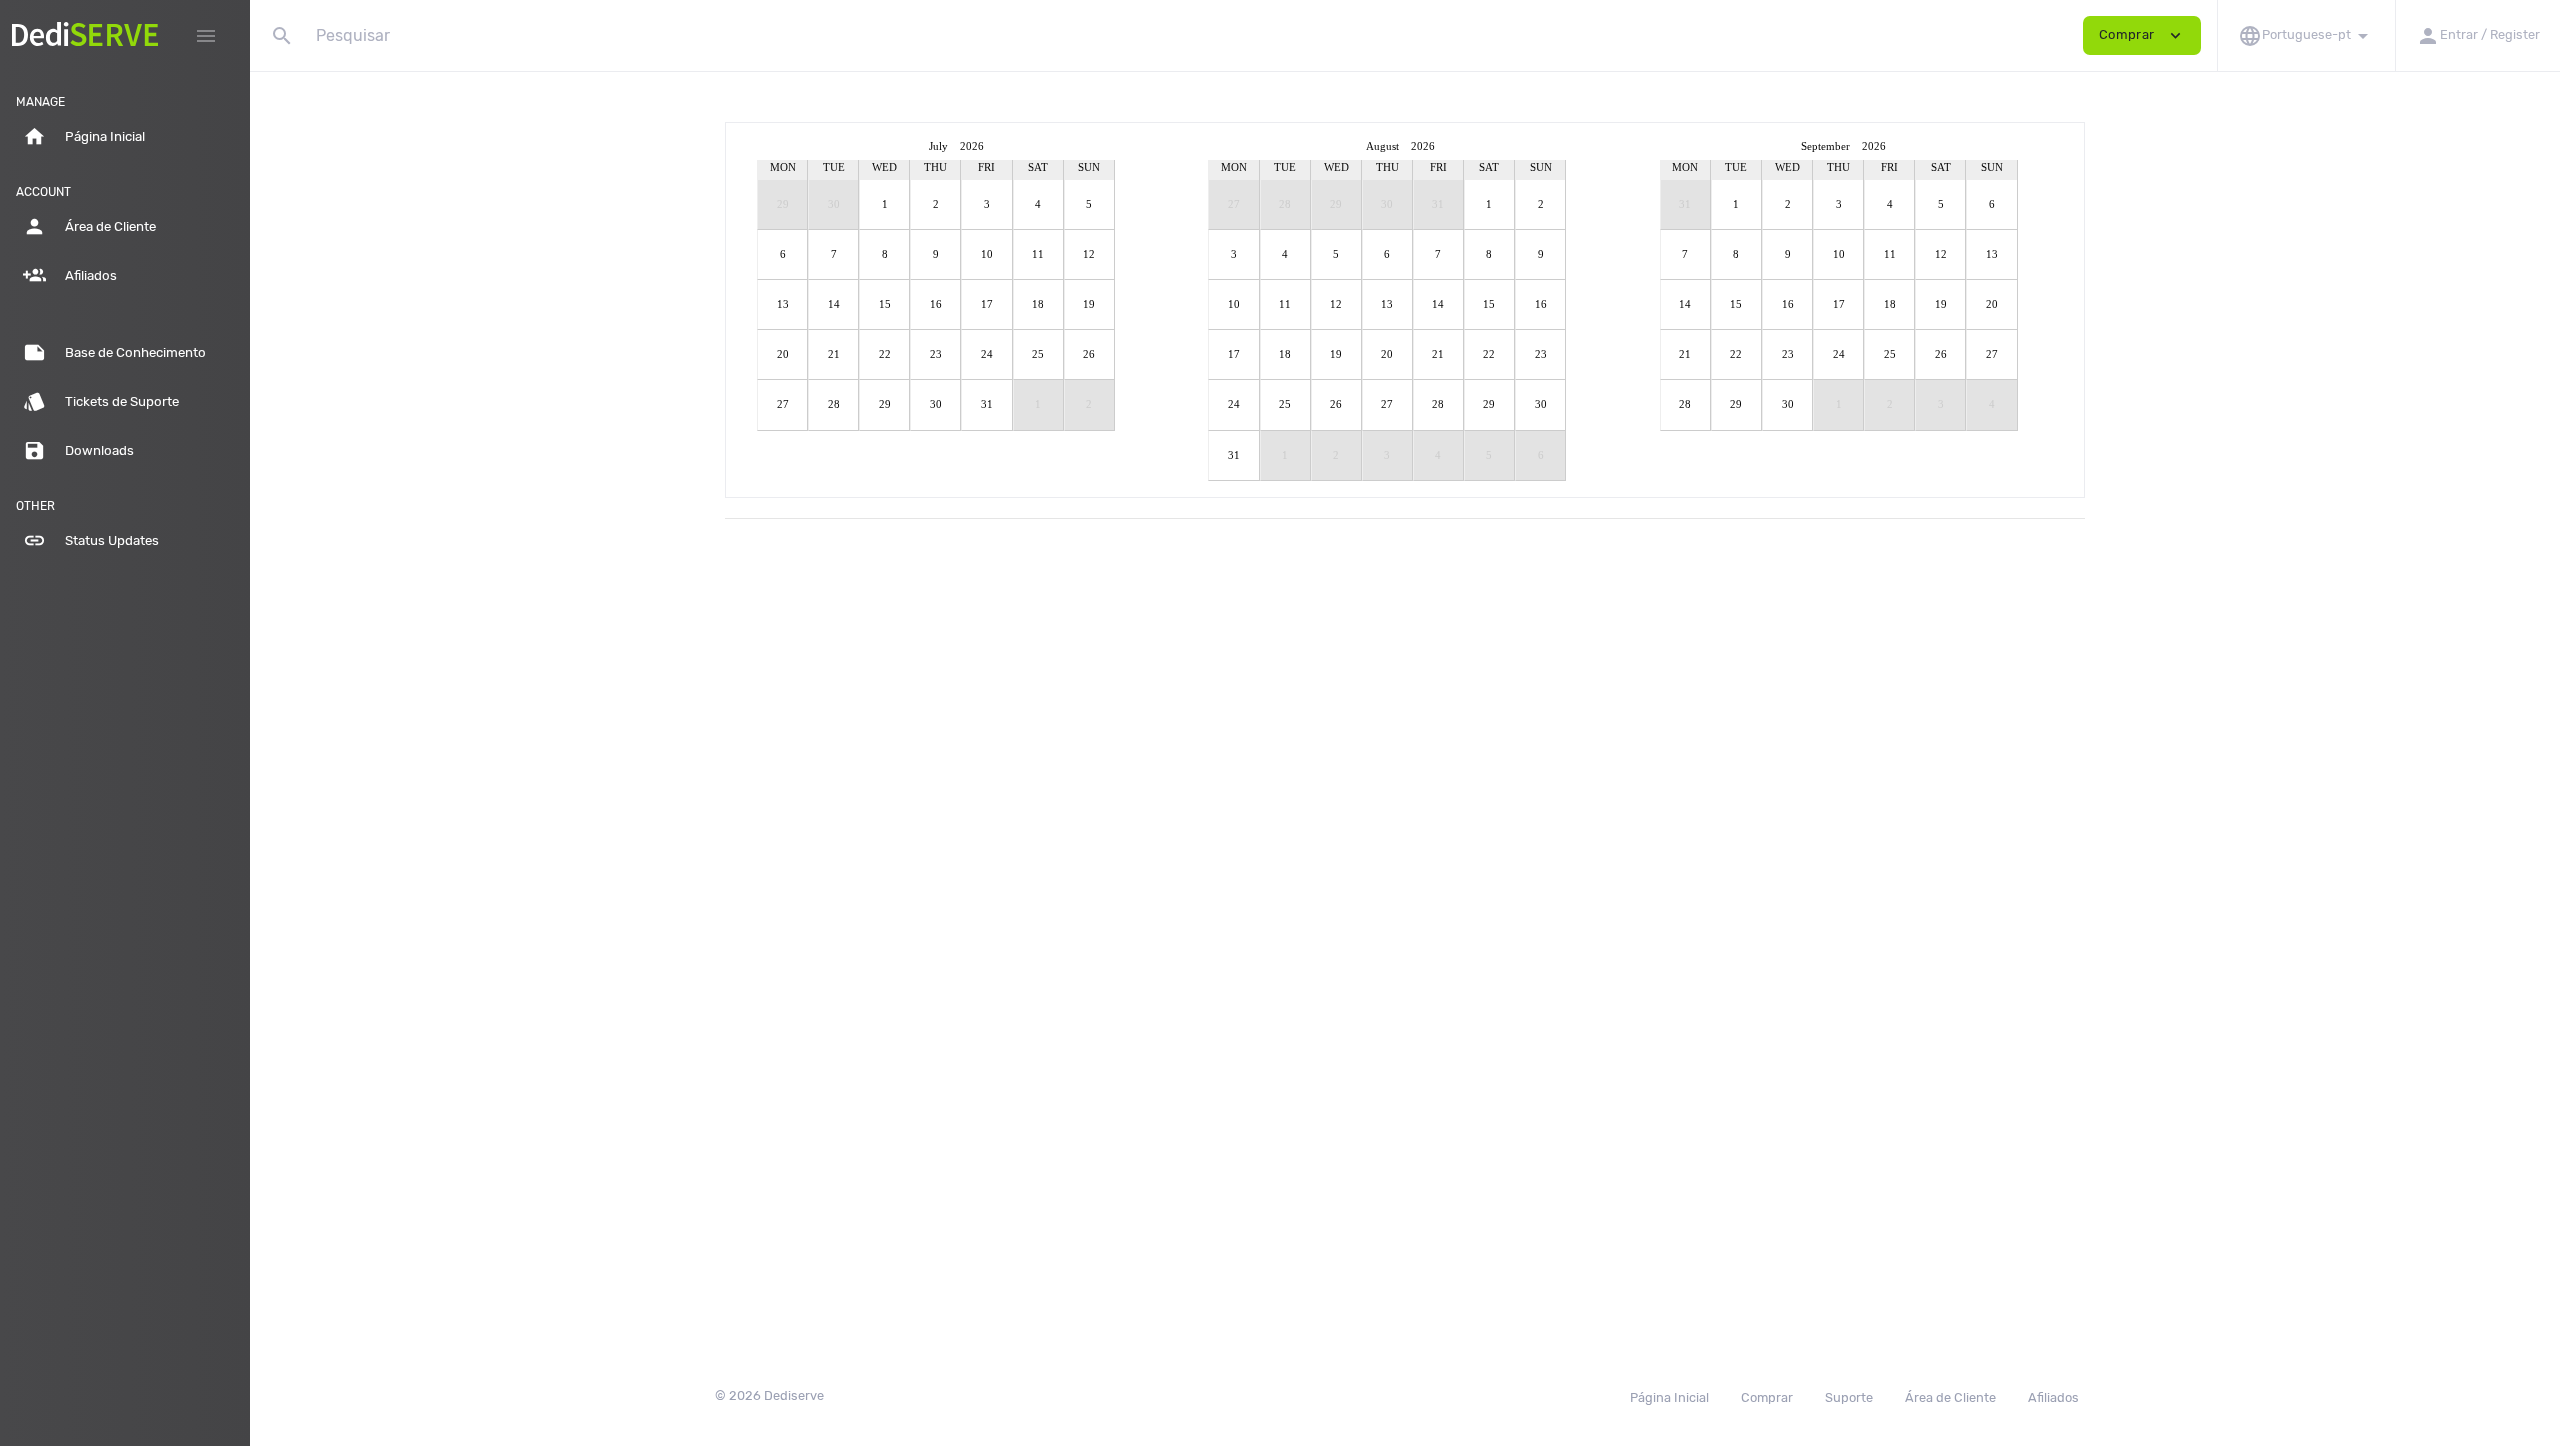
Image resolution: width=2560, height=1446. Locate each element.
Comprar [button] (2142, 35)
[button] (2306, 35)
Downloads (78, 450)
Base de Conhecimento (114, 352)
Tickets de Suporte (101, 401)
